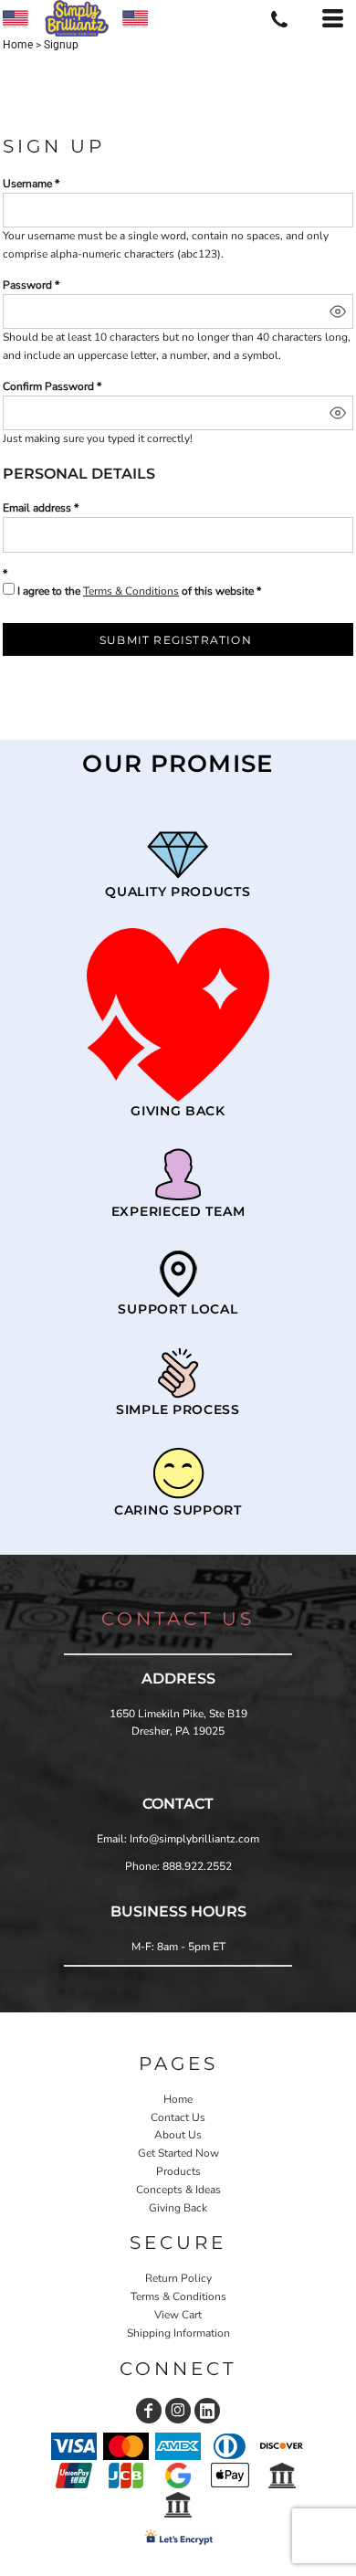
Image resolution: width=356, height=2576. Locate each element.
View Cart (178, 2315)
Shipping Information (178, 2333)
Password (27, 285)
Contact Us (178, 2117)
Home (18, 45)
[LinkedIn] (207, 2411)
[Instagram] (178, 2411)
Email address (37, 508)
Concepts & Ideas (178, 2190)
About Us (178, 2135)
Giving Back (178, 2208)
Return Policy (178, 2278)
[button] (178, 1015)
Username (27, 184)
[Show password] (338, 311)
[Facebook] (149, 2411)
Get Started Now (178, 2153)
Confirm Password (48, 386)
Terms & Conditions (131, 591)
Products (178, 2171)
